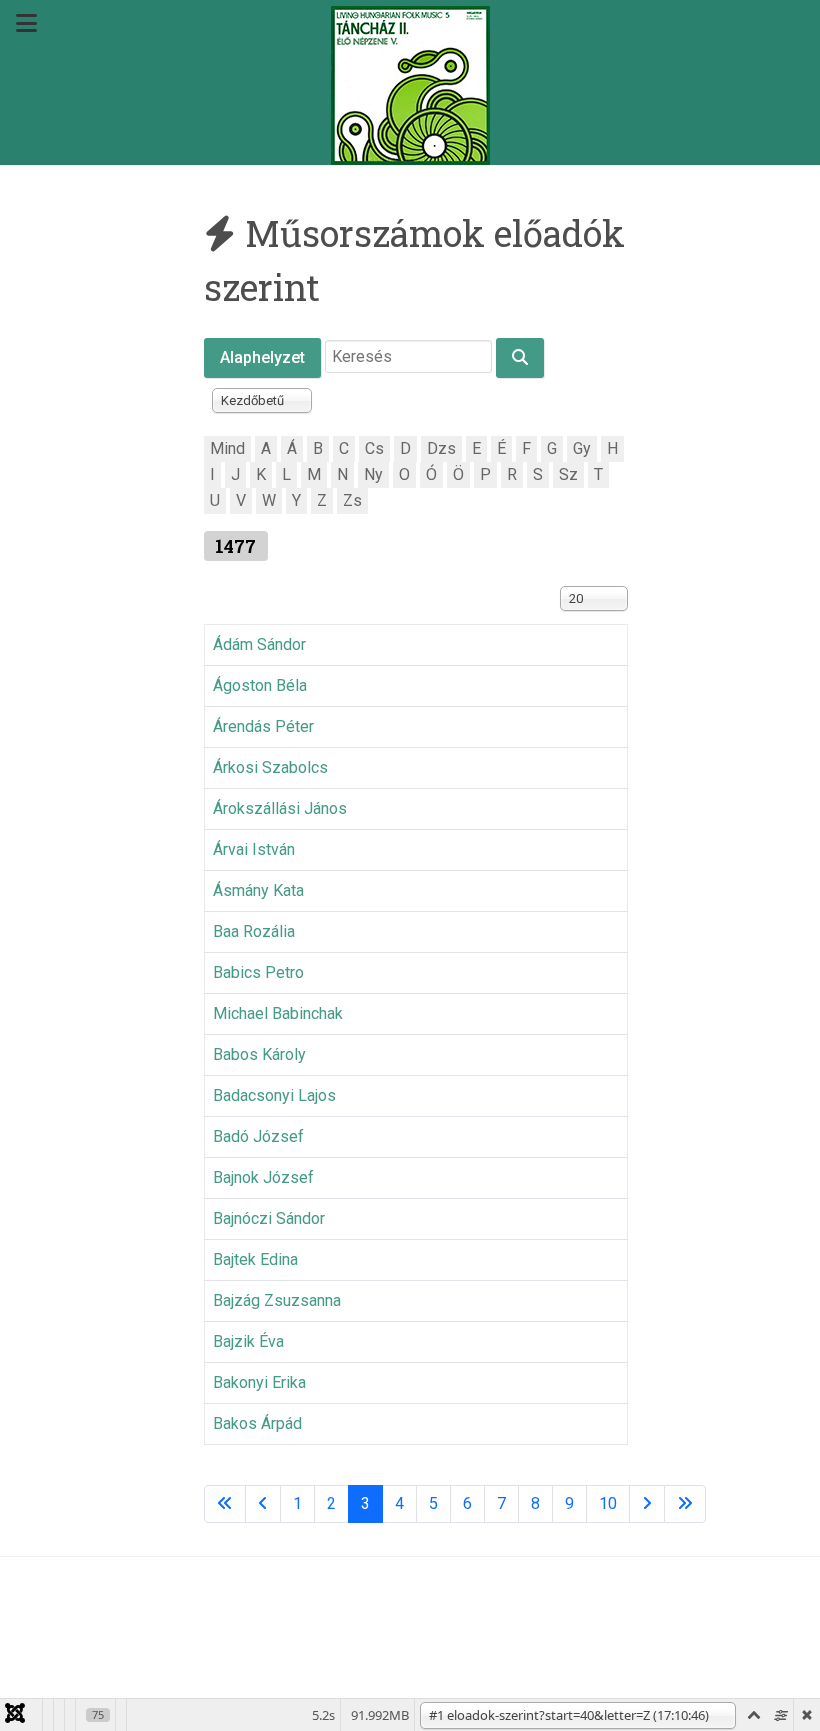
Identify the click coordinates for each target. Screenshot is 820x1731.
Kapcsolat (438, 1621)
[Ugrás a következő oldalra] (647, 1504)
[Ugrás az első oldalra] (225, 1504)
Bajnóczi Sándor (269, 1218)
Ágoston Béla (260, 685)
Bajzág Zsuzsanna (277, 1300)
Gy (582, 448)
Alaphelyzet (262, 357)
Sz (568, 474)
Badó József (258, 1136)
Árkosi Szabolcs (270, 767)
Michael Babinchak (278, 1013)
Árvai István (254, 849)
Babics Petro (258, 972)
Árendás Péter (263, 726)
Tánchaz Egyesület (304, 1621)
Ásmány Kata (258, 890)
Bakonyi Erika (259, 1382)
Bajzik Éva (248, 1341)
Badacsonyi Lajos (274, 1095)
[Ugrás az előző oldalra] (263, 1504)
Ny (373, 474)
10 (608, 1503)
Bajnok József (263, 1177)
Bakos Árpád (257, 1423)
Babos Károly (259, 1054)
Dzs (441, 448)
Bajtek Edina (255, 1259)
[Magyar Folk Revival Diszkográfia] (410, 85)
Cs (374, 448)
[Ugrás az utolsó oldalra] (685, 1504)
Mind (227, 448)
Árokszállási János (280, 808)
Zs (352, 500)
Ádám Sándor (259, 644)
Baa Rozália (254, 931)
